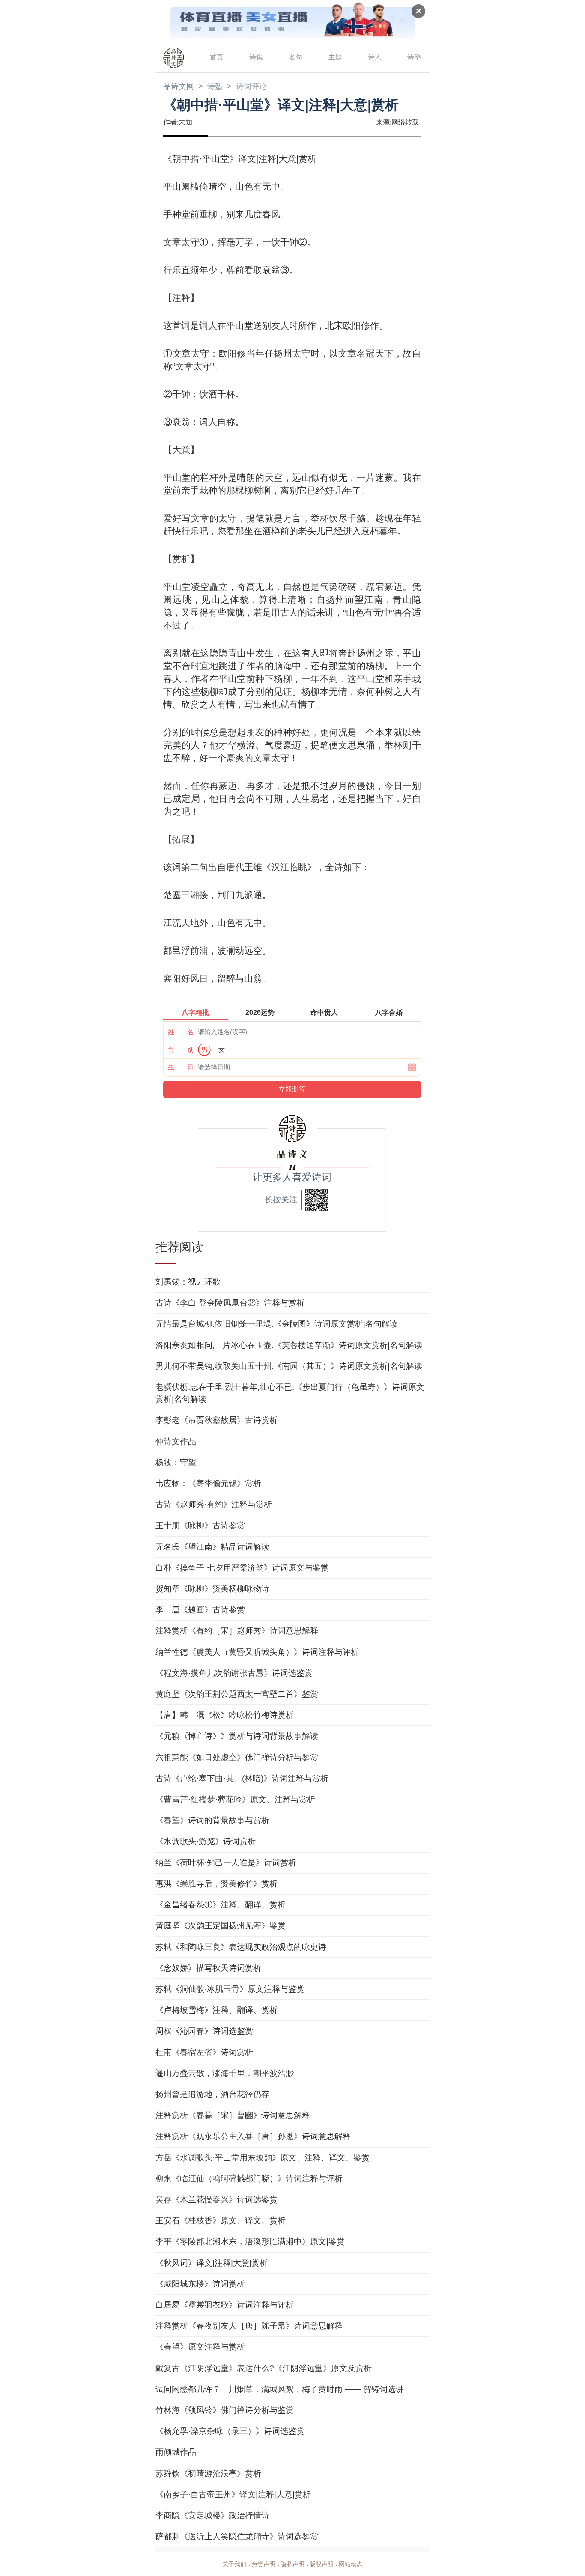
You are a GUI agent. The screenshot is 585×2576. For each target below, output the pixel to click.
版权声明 (322, 2564)
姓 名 (181, 1032)
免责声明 (263, 2564)
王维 (253, 867)
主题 (335, 57)
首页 (217, 57)
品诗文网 (179, 86)
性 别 (181, 1049)
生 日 (181, 1067)
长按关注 (281, 1200)
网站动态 (351, 2564)
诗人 (375, 57)
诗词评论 (251, 86)
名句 (295, 57)
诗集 (256, 57)
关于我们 (234, 2564)
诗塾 (414, 57)
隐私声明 (292, 2564)
